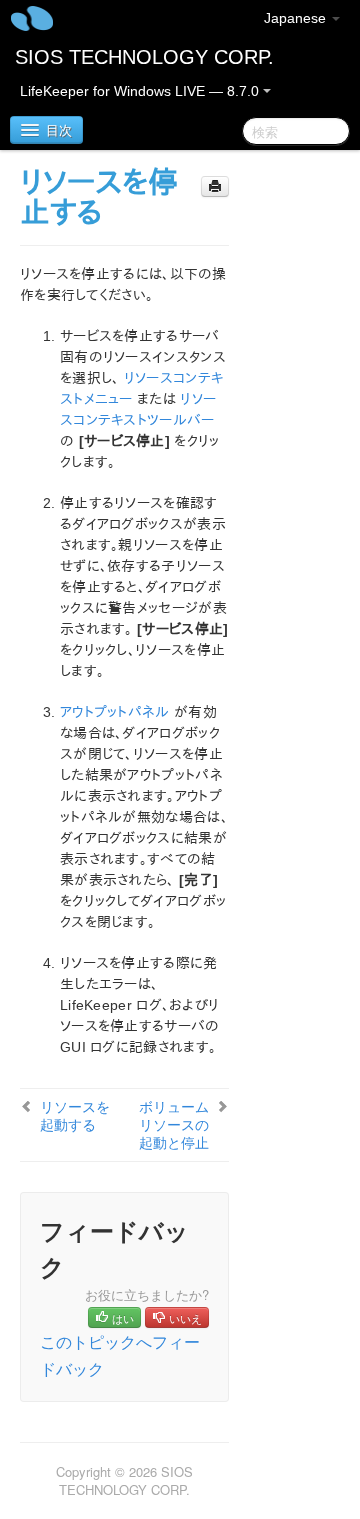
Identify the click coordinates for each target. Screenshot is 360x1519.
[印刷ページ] (215, 186)
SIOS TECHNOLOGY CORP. (144, 57)
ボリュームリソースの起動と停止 (174, 1124)
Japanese (297, 18)
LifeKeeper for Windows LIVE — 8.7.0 (141, 91)
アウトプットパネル (115, 712)
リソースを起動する (75, 1115)
